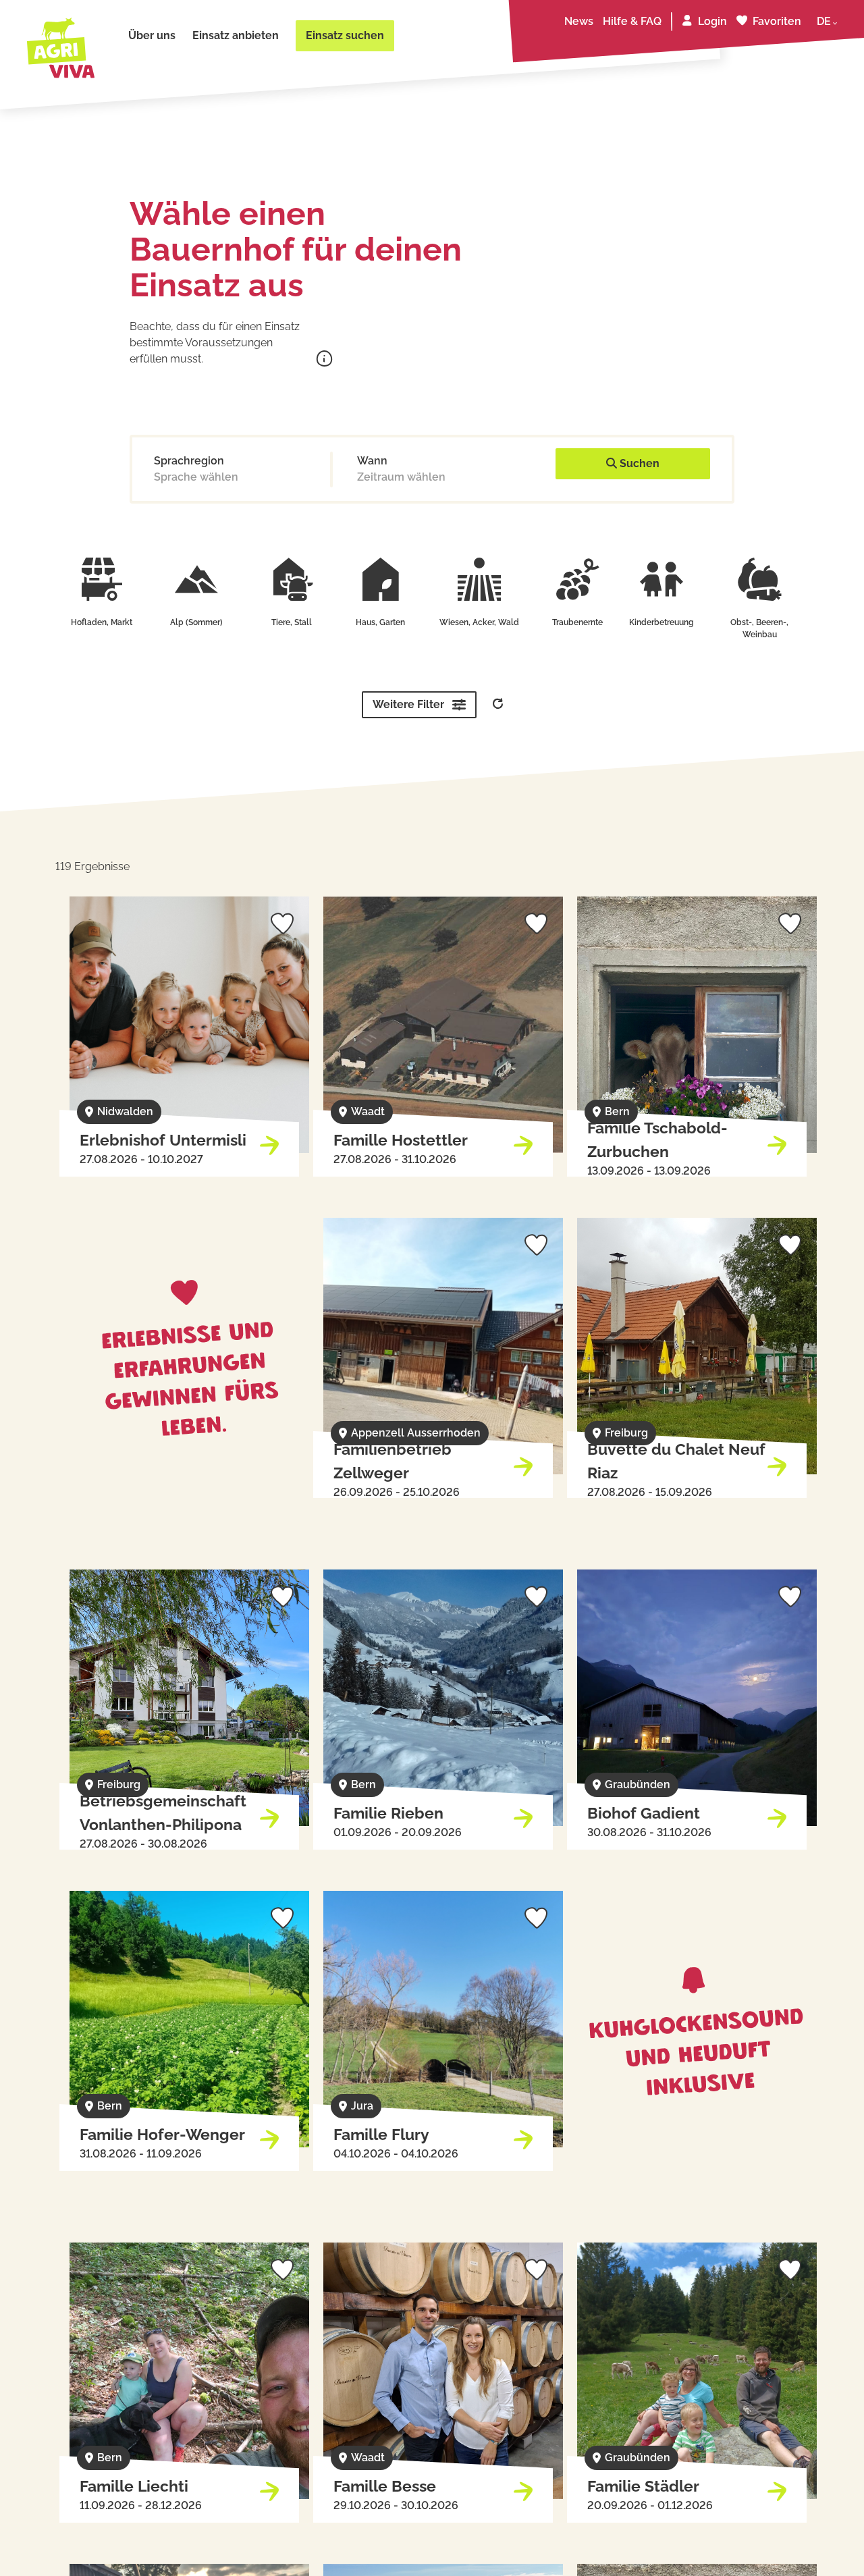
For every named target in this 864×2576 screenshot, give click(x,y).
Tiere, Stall (292, 622)
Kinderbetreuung (661, 622)
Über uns (152, 35)
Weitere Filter (408, 704)
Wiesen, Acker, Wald (479, 622)
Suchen (638, 463)
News (579, 21)
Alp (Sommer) (196, 622)
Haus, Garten (380, 622)
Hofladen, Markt (102, 622)
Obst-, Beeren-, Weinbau (759, 628)
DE (824, 21)
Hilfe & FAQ (632, 21)
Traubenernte (577, 622)
